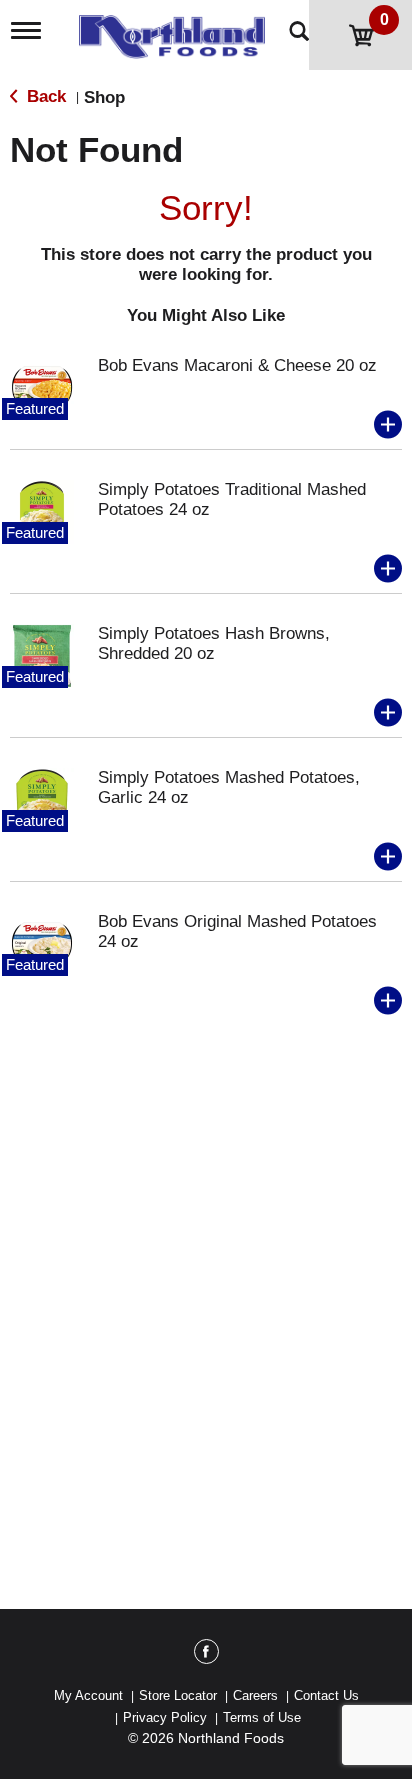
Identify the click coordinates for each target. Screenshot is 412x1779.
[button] (388, 425)
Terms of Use (262, 1717)
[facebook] (206, 1655)
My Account (88, 1695)
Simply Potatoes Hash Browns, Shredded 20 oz (214, 643)
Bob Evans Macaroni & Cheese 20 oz (237, 365)
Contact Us (326, 1695)
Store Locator (178, 1695)
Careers (255, 1695)
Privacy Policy (165, 1717)
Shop (104, 97)
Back (44, 96)
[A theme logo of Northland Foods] (176, 31)
